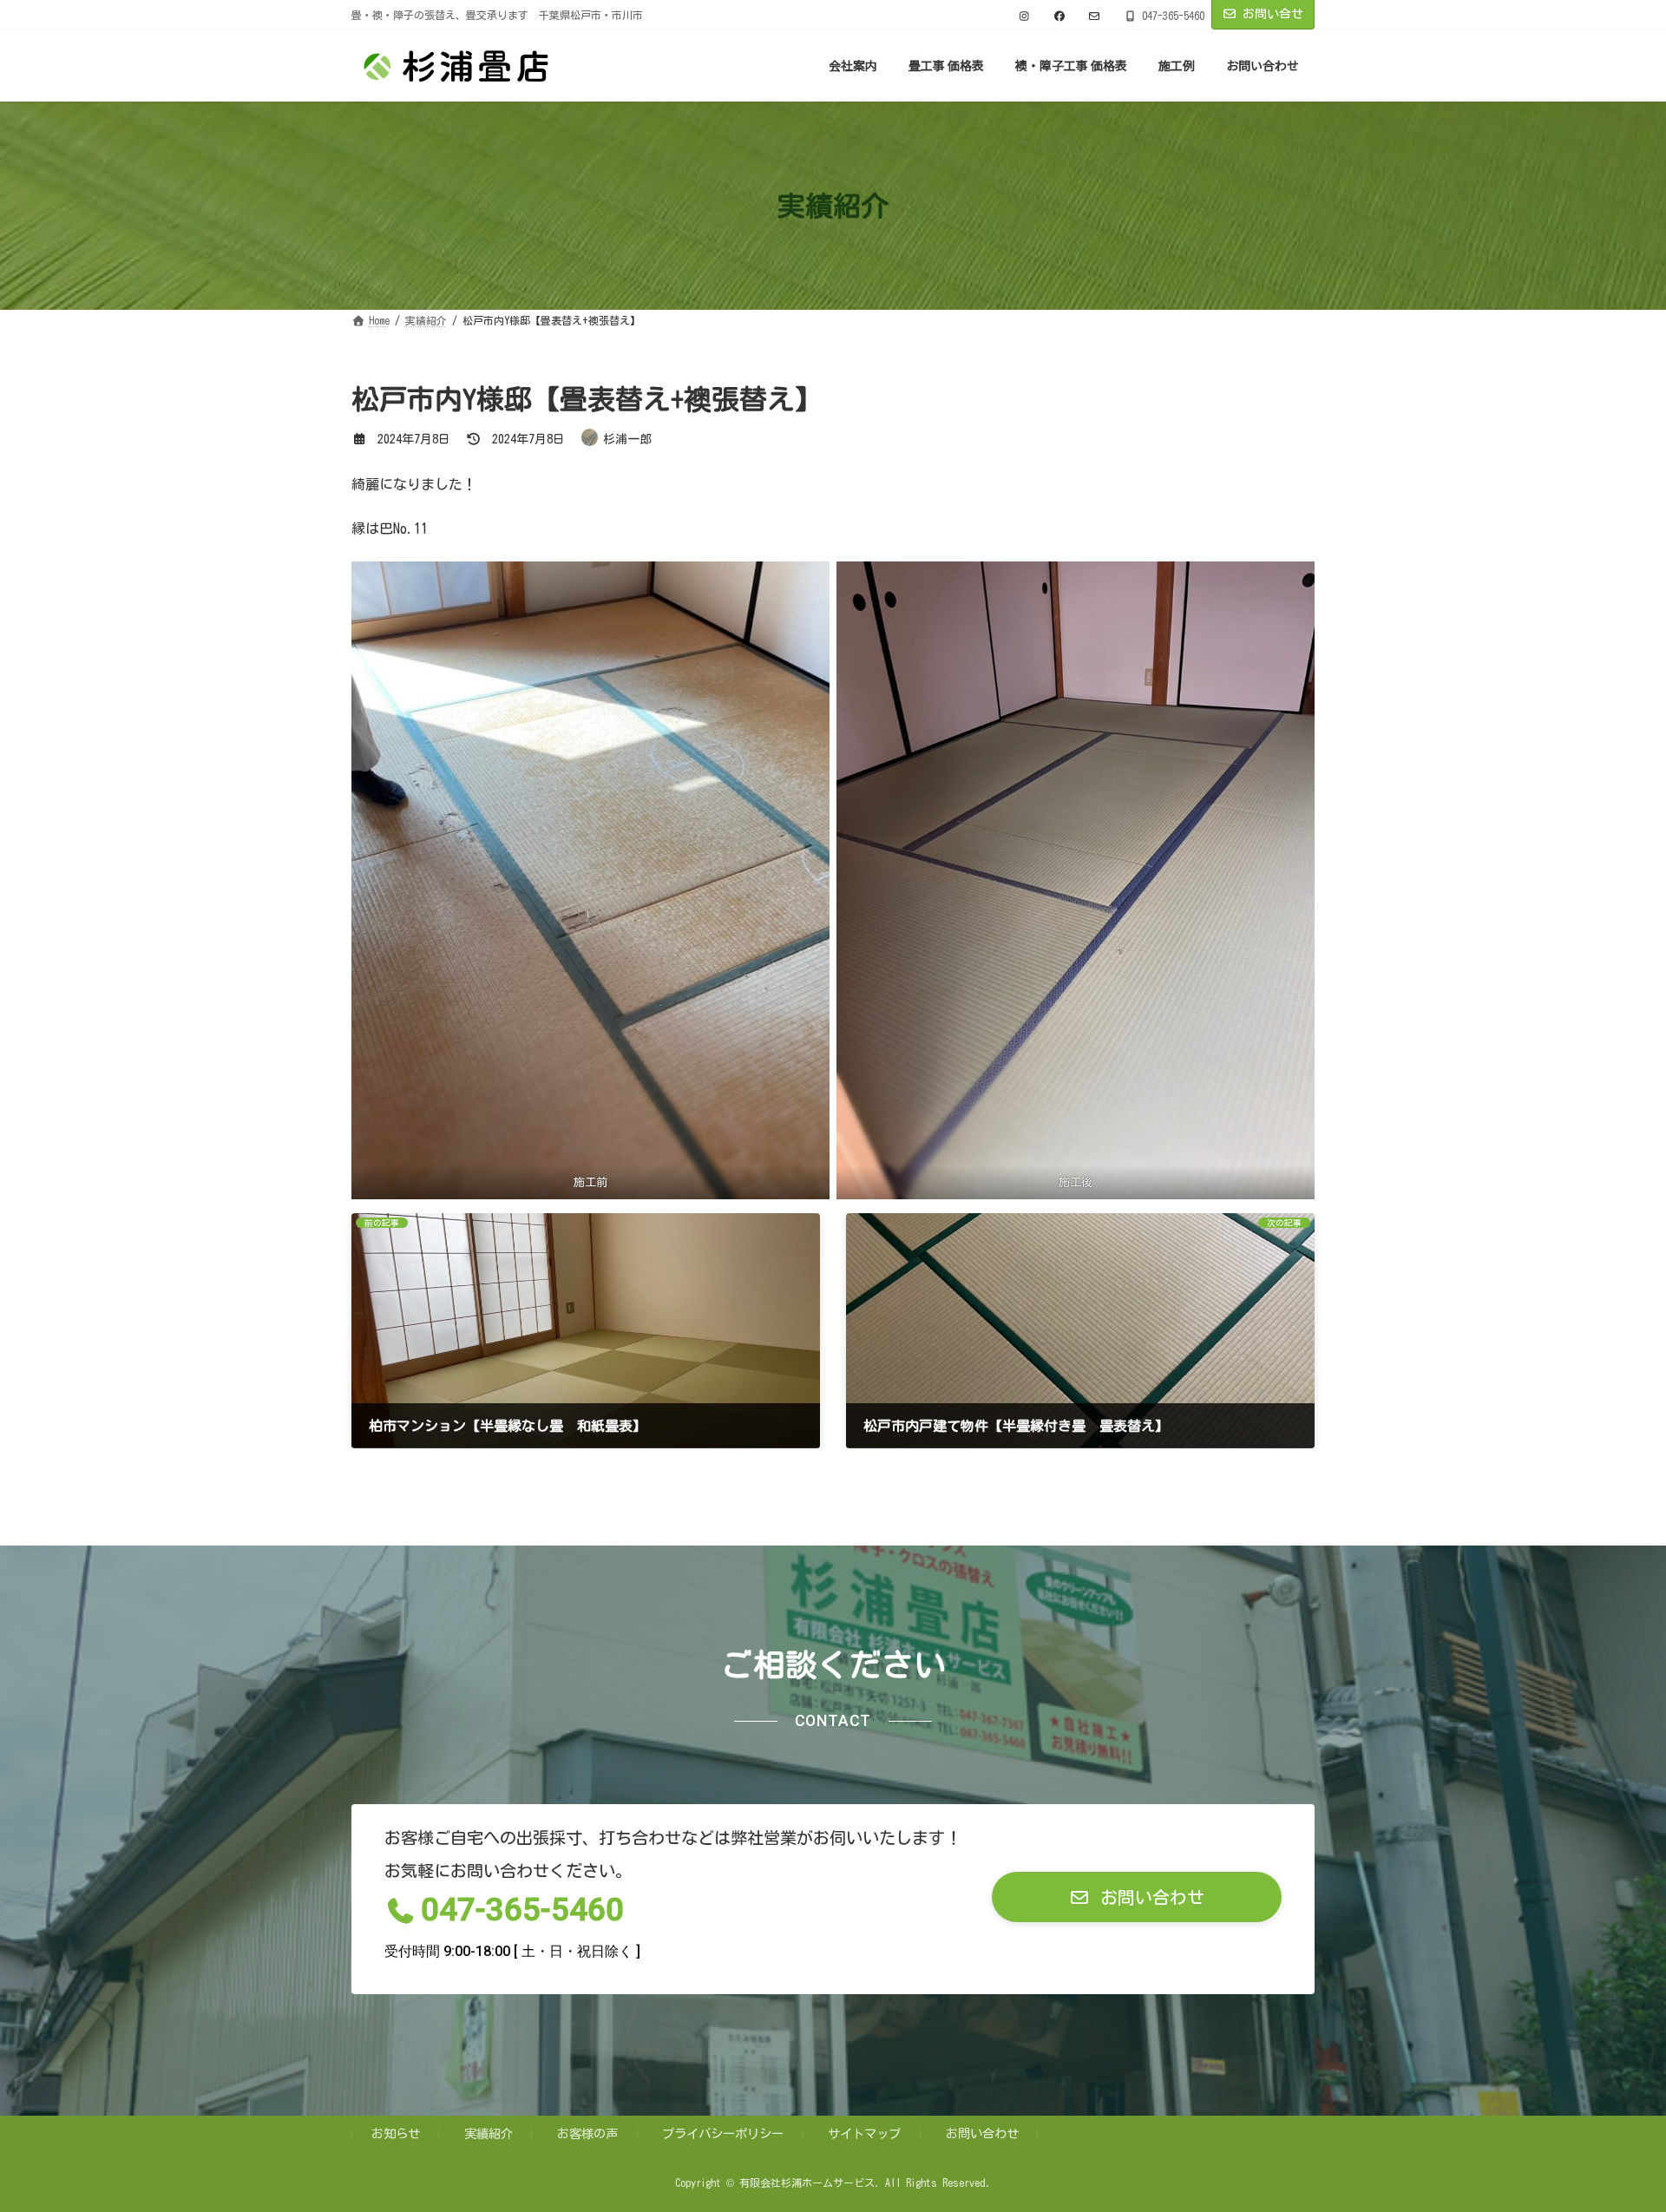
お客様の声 (587, 2133)
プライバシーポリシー (723, 2133)
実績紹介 (489, 2133)
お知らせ (396, 2133)
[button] (1137, 1897)
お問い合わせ (982, 2133)
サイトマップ (864, 2133)
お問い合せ (1273, 14)
